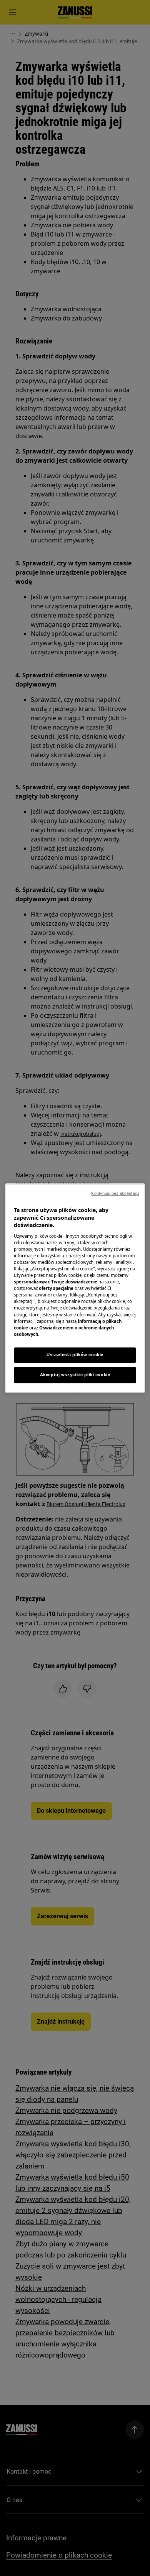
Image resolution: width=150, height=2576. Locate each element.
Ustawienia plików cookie (75, 1355)
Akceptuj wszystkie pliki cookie (75, 1375)
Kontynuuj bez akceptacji (115, 1193)
